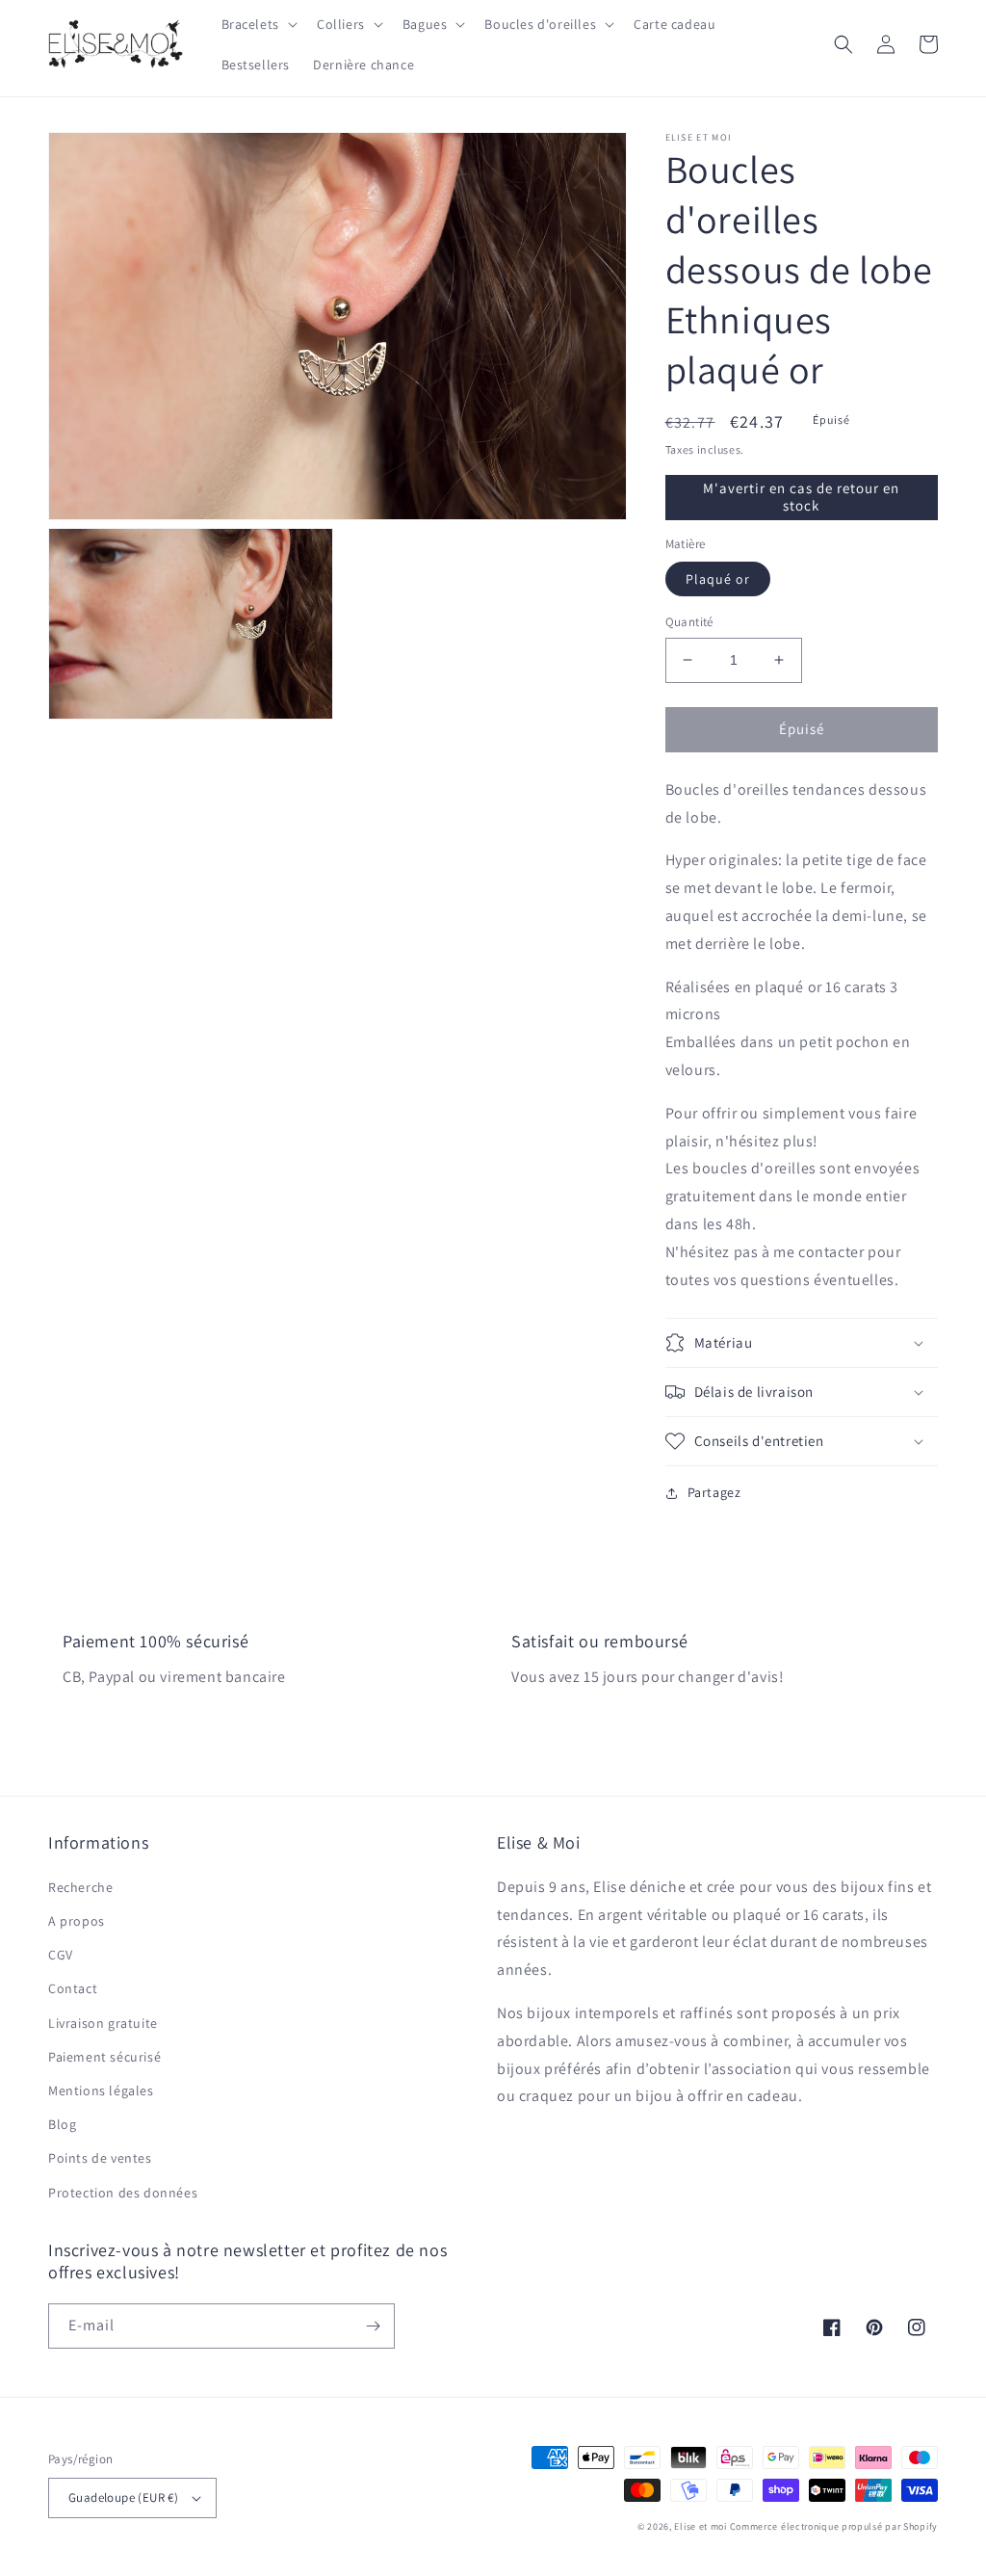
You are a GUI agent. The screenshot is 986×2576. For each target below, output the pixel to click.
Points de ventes (100, 2158)
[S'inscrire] (373, 2326)
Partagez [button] (714, 1492)
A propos (77, 1921)
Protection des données (123, 2193)
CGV (61, 1955)
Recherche (80, 1887)
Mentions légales (101, 2090)
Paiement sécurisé (104, 2057)
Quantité (689, 622)
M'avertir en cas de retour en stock (801, 497)
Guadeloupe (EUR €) (123, 2497)
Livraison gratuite (103, 2023)
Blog (62, 2124)
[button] (258, 24)
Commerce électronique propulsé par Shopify (834, 2526)
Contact (73, 1988)
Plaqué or (718, 579)
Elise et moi (700, 2526)
